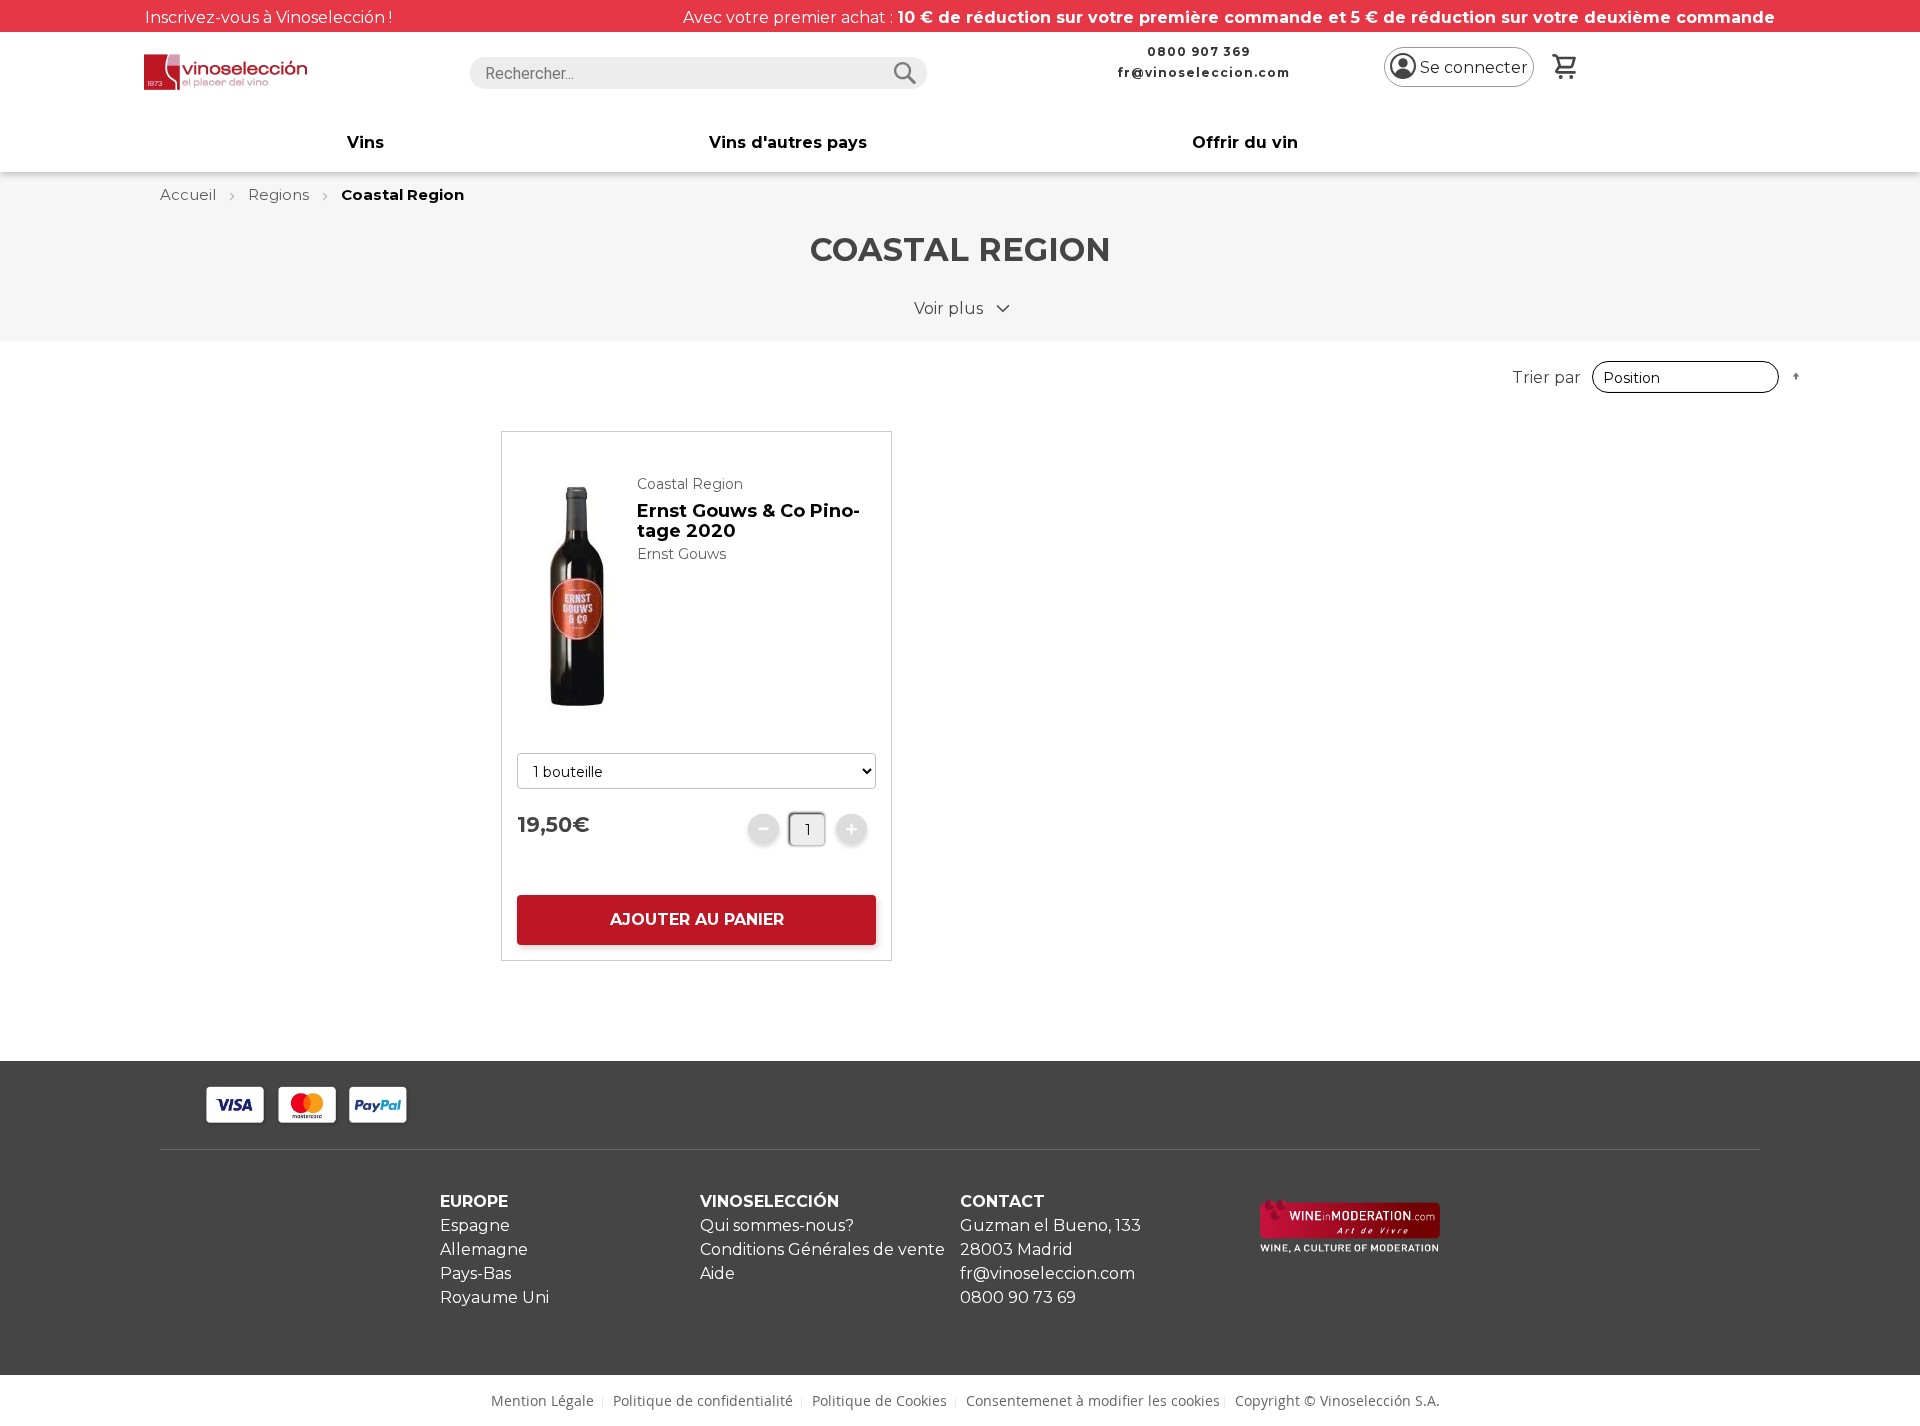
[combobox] (698, 73)
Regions (280, 194)
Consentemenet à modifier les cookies (1093, 1400)
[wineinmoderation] (1350, 1247)
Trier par (1546, 377)
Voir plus (948, 308)
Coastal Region (690, 484)
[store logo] (225, 72)
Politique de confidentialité (703, 1400)
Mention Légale (542, 1400)
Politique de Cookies (879, 1400)
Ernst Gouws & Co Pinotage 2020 (748, 521)
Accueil (190, 194)
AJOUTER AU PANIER (697, 919)
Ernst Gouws (681, 554)
